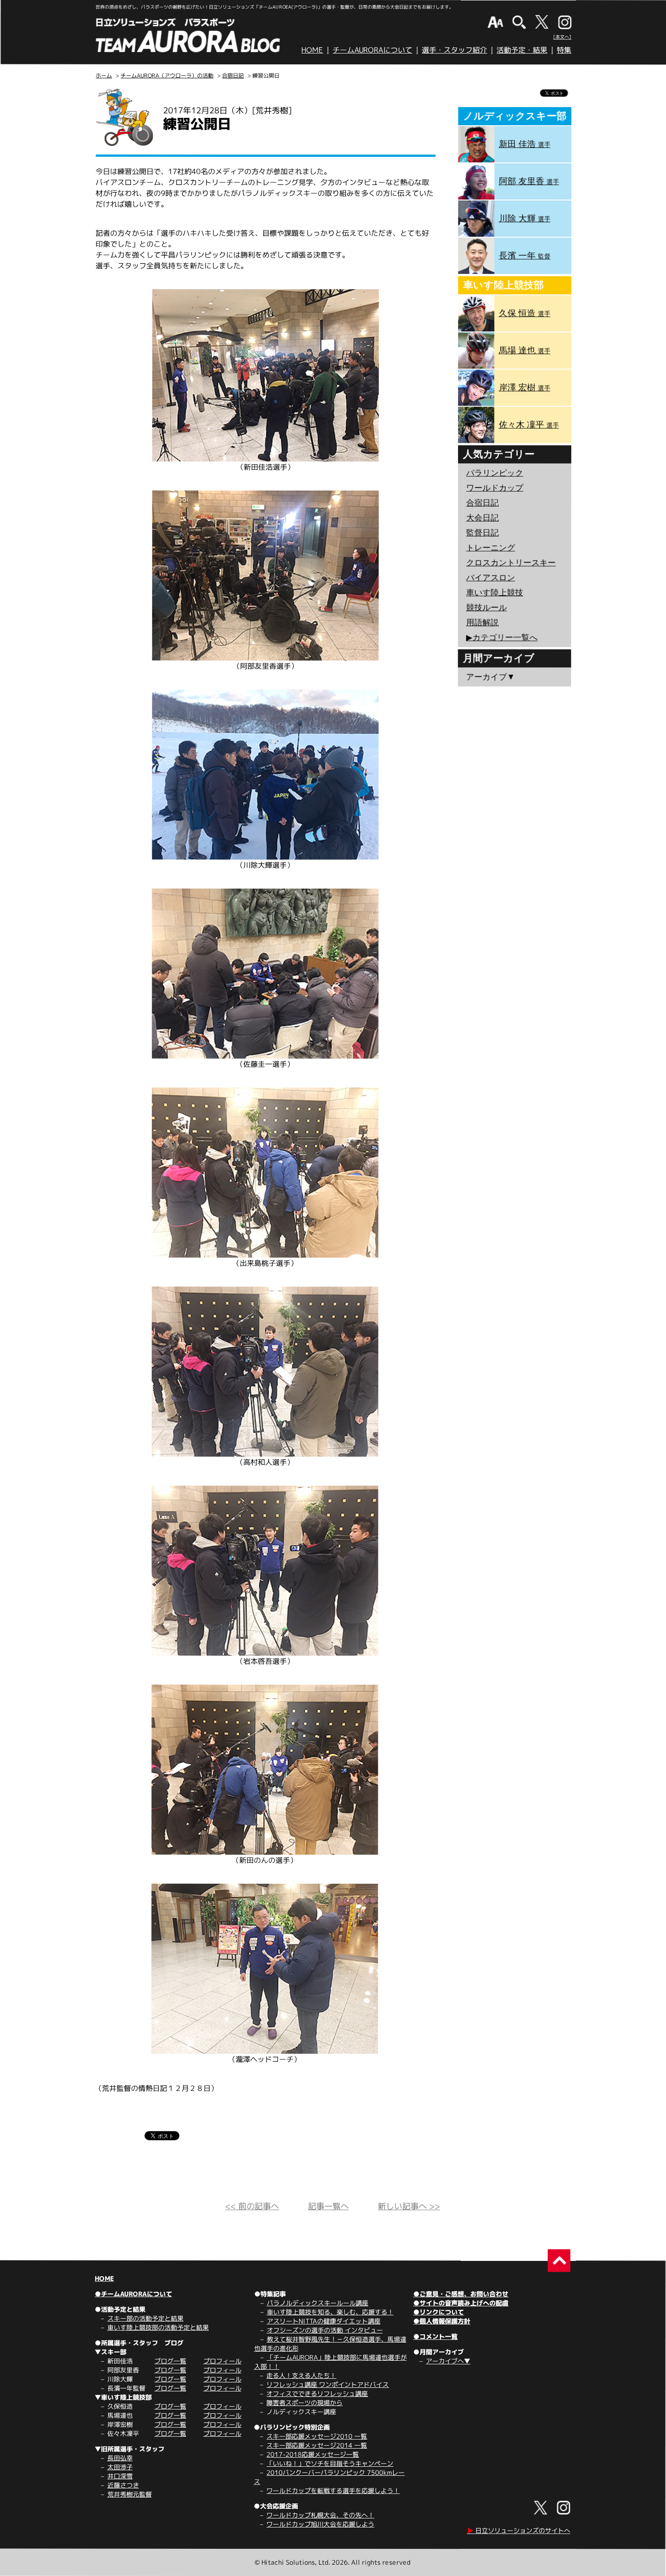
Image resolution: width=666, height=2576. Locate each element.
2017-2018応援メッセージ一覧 (313, 2454)
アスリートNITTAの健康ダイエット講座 (324, 2321)
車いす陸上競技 (495, 593)
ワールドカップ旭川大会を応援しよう (320, 2524)
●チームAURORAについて (133, 2294)
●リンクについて (439, 2312)
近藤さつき (123, 2485)
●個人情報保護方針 (442, 2321)
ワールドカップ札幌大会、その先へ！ (320, 2515)
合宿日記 (233, 75)
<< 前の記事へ (252, 2206)
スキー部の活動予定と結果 (145, 2318)
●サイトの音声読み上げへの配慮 (461, 2303)
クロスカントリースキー (511, 563)
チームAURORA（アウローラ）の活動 (167, 75)
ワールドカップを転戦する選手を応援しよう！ (333, 2491)
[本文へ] (562, 37)
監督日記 (483, 533)
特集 (564, 50)
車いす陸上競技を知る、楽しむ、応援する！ (330, 2312)
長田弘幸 (120, 2458)
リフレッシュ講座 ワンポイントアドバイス (328, 2384)
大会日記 (483, 518)
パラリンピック (495, 473)
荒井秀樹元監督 (130, 2494)
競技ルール (487, 608)
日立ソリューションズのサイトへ (519, 2530)
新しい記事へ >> (409, 2206)
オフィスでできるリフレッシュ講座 (317, 2394)
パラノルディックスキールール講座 (318, 2303)
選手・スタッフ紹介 (454, 50)
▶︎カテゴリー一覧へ (502, 637)
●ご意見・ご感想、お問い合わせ (461, 2294)
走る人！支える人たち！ (301, 2375)
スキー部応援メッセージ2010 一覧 (317, 2436)
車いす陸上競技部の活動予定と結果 (158, 2327)
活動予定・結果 (522, 50)
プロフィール (222, 2361)
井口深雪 (120, 2476)
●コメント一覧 (435, 2336)
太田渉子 (120, 2467)
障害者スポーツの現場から (304, 2403)
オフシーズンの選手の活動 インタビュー (325, 2330)
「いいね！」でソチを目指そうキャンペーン (330, 2463)
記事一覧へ (328, 2206)
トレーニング (491, 548)
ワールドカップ (495, 488)
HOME (312, 50)
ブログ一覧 (170, 2361)
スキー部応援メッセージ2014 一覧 (317, 2445)
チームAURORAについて (372, 50)
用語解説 (483, 622)
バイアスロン (491, 578)
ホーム (104, 75)
